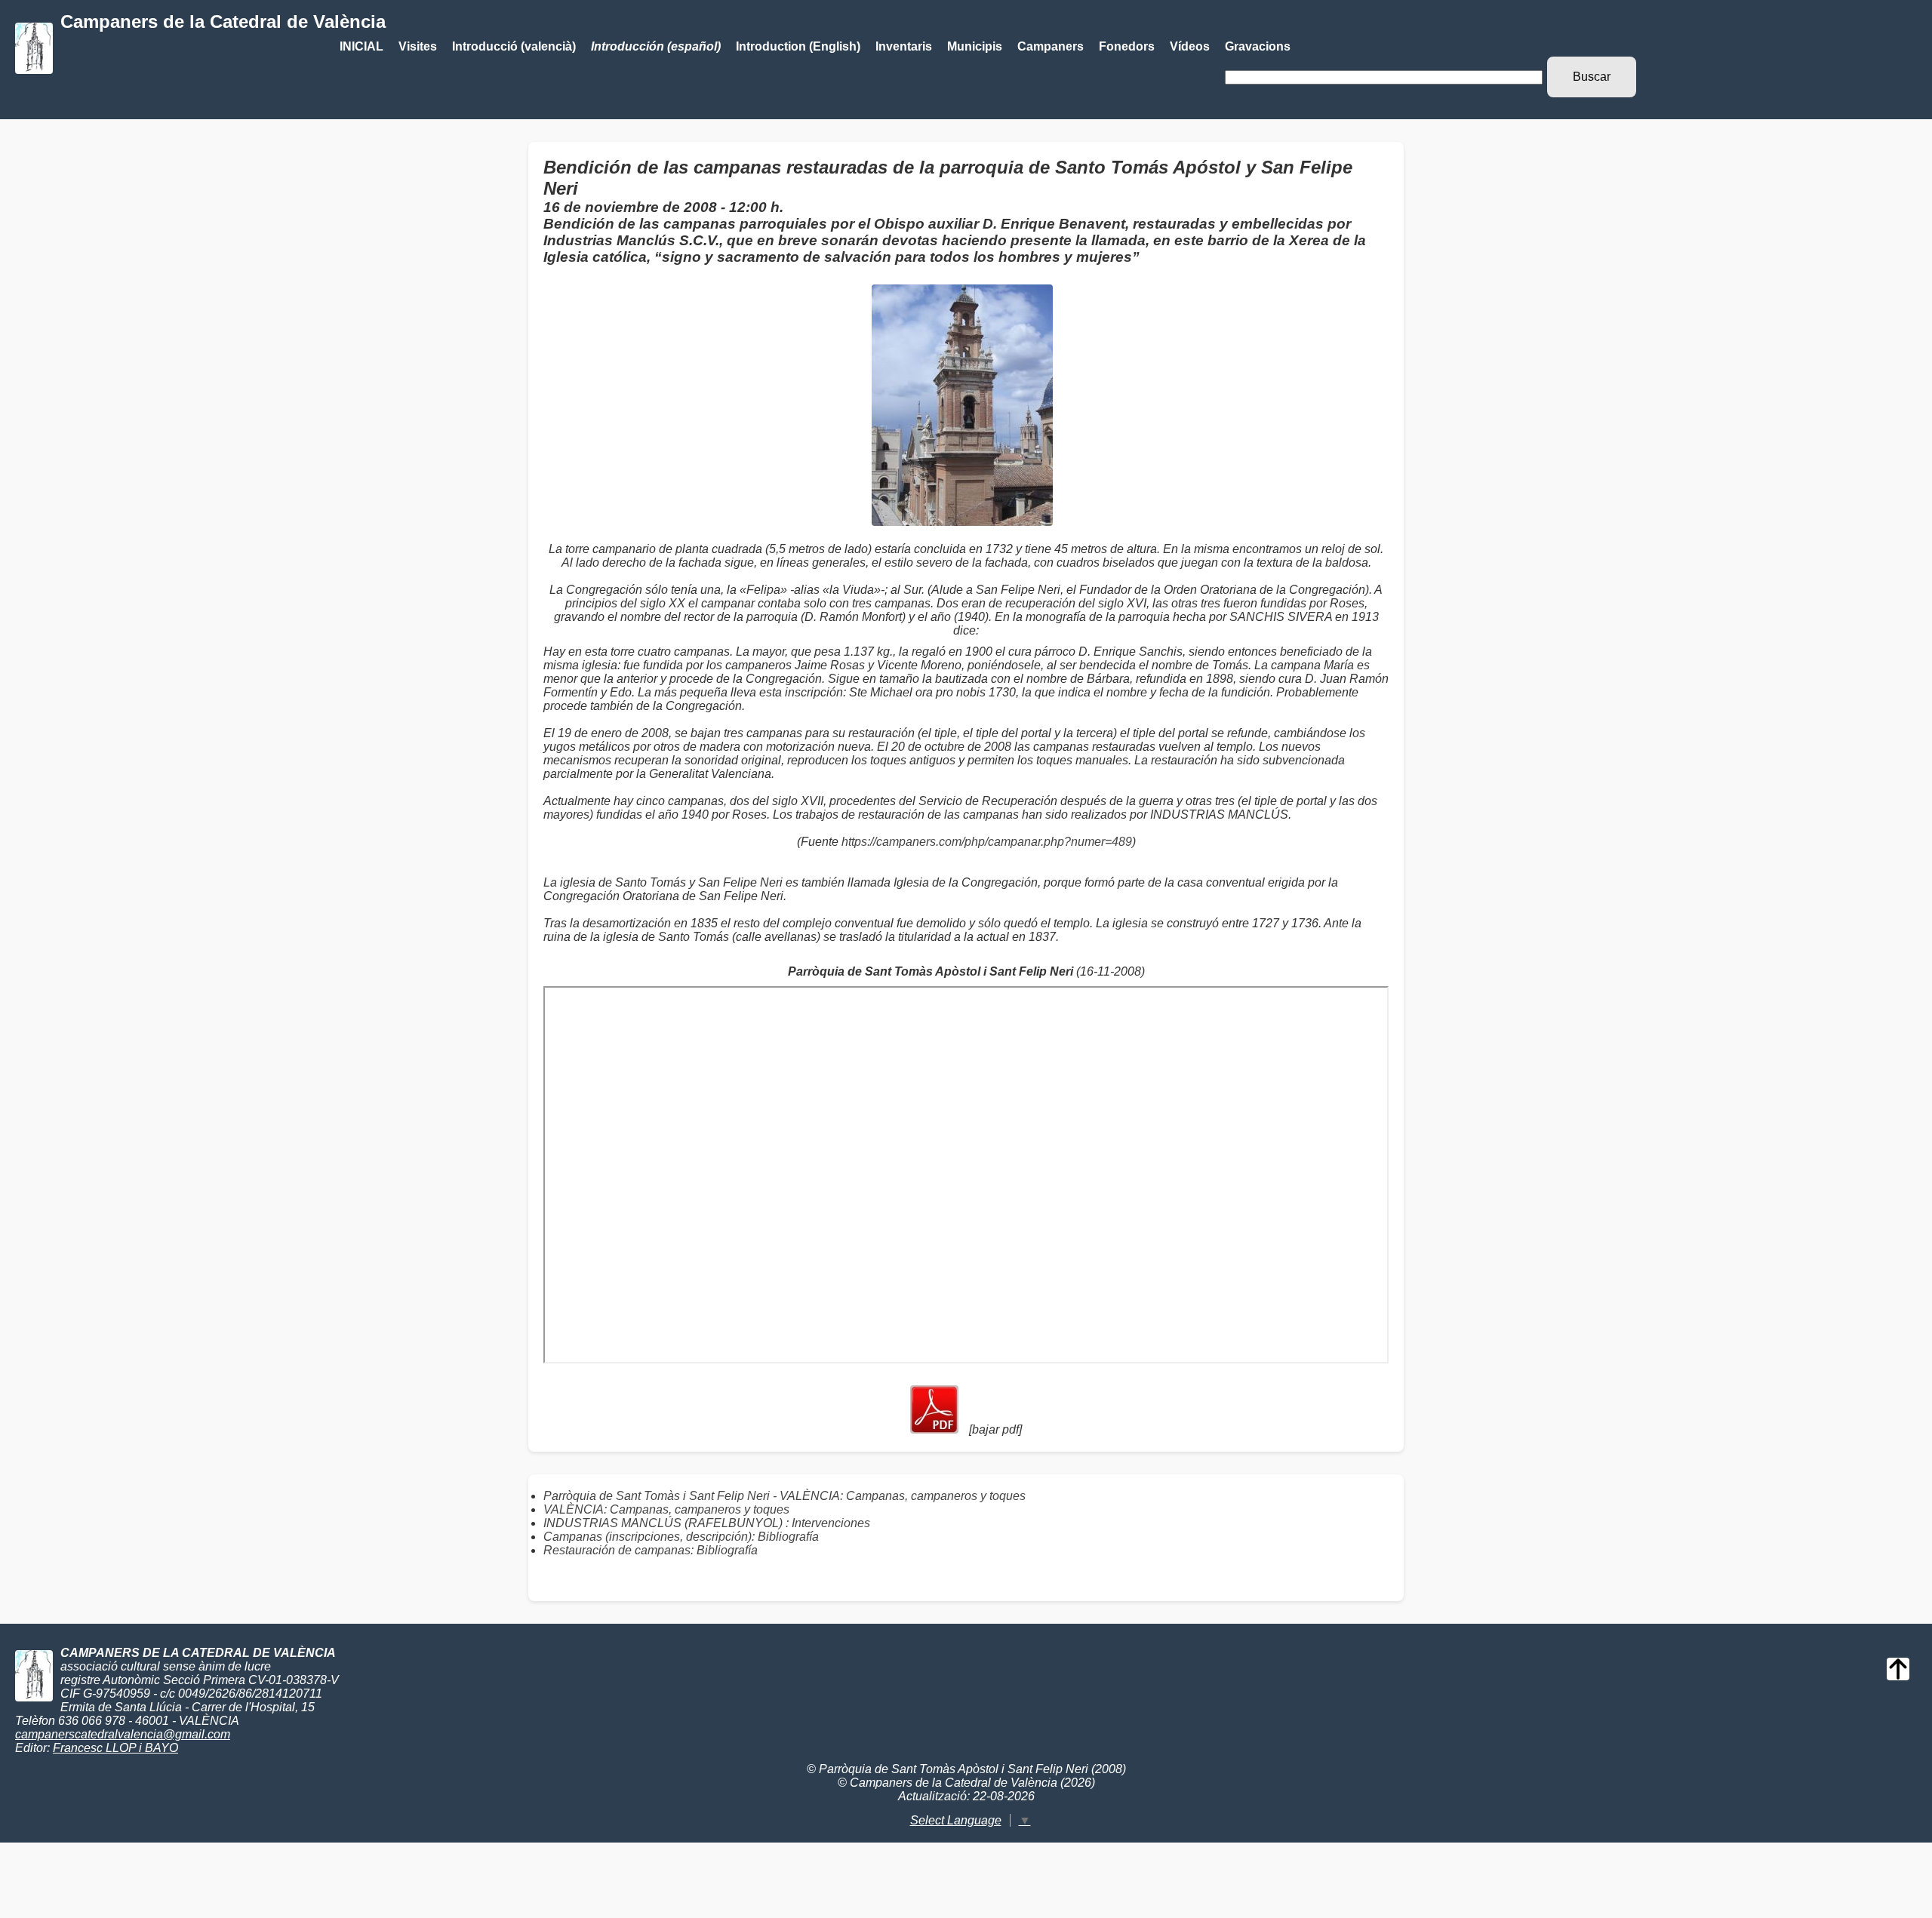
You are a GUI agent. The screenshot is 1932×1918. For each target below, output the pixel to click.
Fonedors (1127, 46)
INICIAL (361, 46)
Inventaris (904, 46)
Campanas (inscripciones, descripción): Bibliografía (681, 1537)
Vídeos (1190, 46)
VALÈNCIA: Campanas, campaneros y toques (666, 1509)
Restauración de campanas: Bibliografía (651, 1550)
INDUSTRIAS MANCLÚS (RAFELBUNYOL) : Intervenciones (707, 1523)
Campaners (1051, 46)
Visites (418, 46)
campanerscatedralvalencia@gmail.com (123, 1734)
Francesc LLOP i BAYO (115, 1748)
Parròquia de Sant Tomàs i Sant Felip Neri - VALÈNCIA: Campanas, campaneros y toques (784, 1496)
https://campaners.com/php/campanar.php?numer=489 (987, 842)
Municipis (975, 46)
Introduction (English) (798, 46)
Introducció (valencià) (514, 46)
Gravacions (1258, 46)
